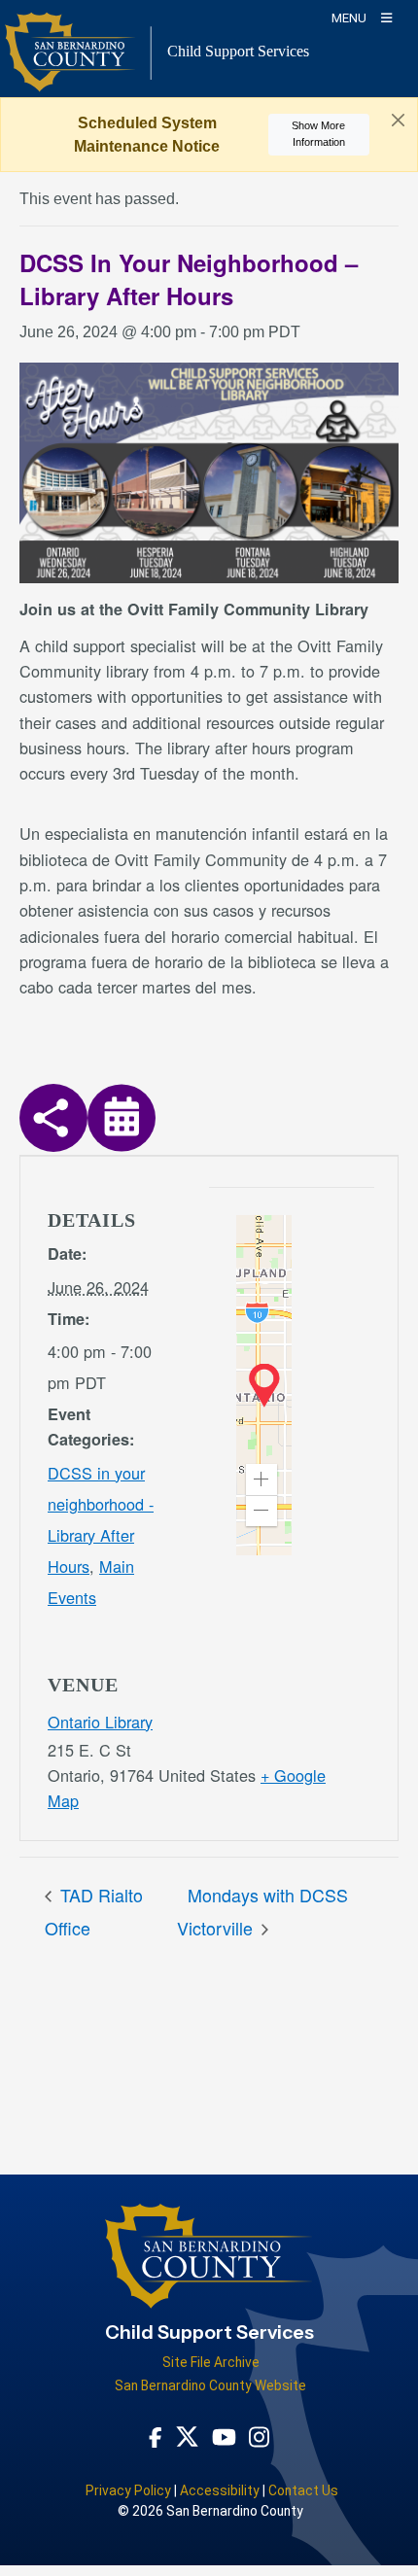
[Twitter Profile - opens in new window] (187, 2436)
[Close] (398, 121)
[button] (261, 1479)
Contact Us (303, 2490)
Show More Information (318, 134)
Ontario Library (100, 1722)
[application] (264, 1385)
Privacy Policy (128, 2490)
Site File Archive (211, 2362)
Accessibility (220, 2490)
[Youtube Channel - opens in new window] (224, 2437)
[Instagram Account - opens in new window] (259, 2436)
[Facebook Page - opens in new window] (156, 2437)
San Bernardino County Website (210, 2385)
